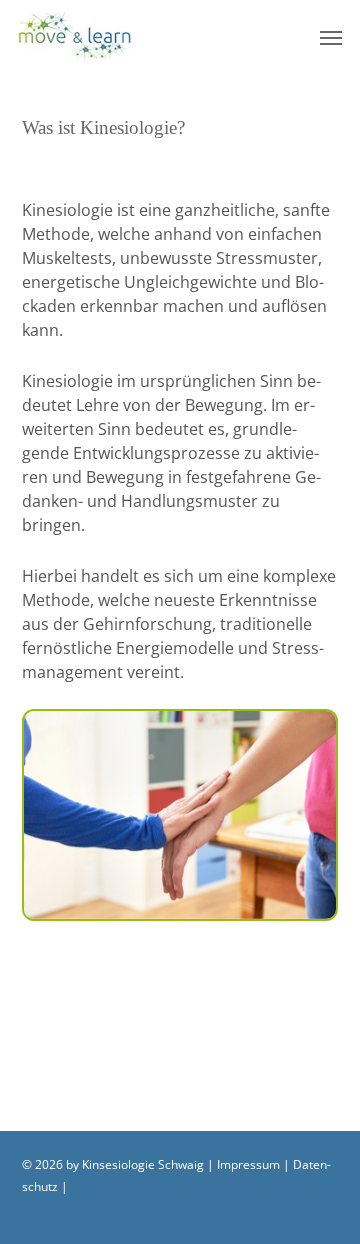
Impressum (248, 1164)
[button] (331, 37)
